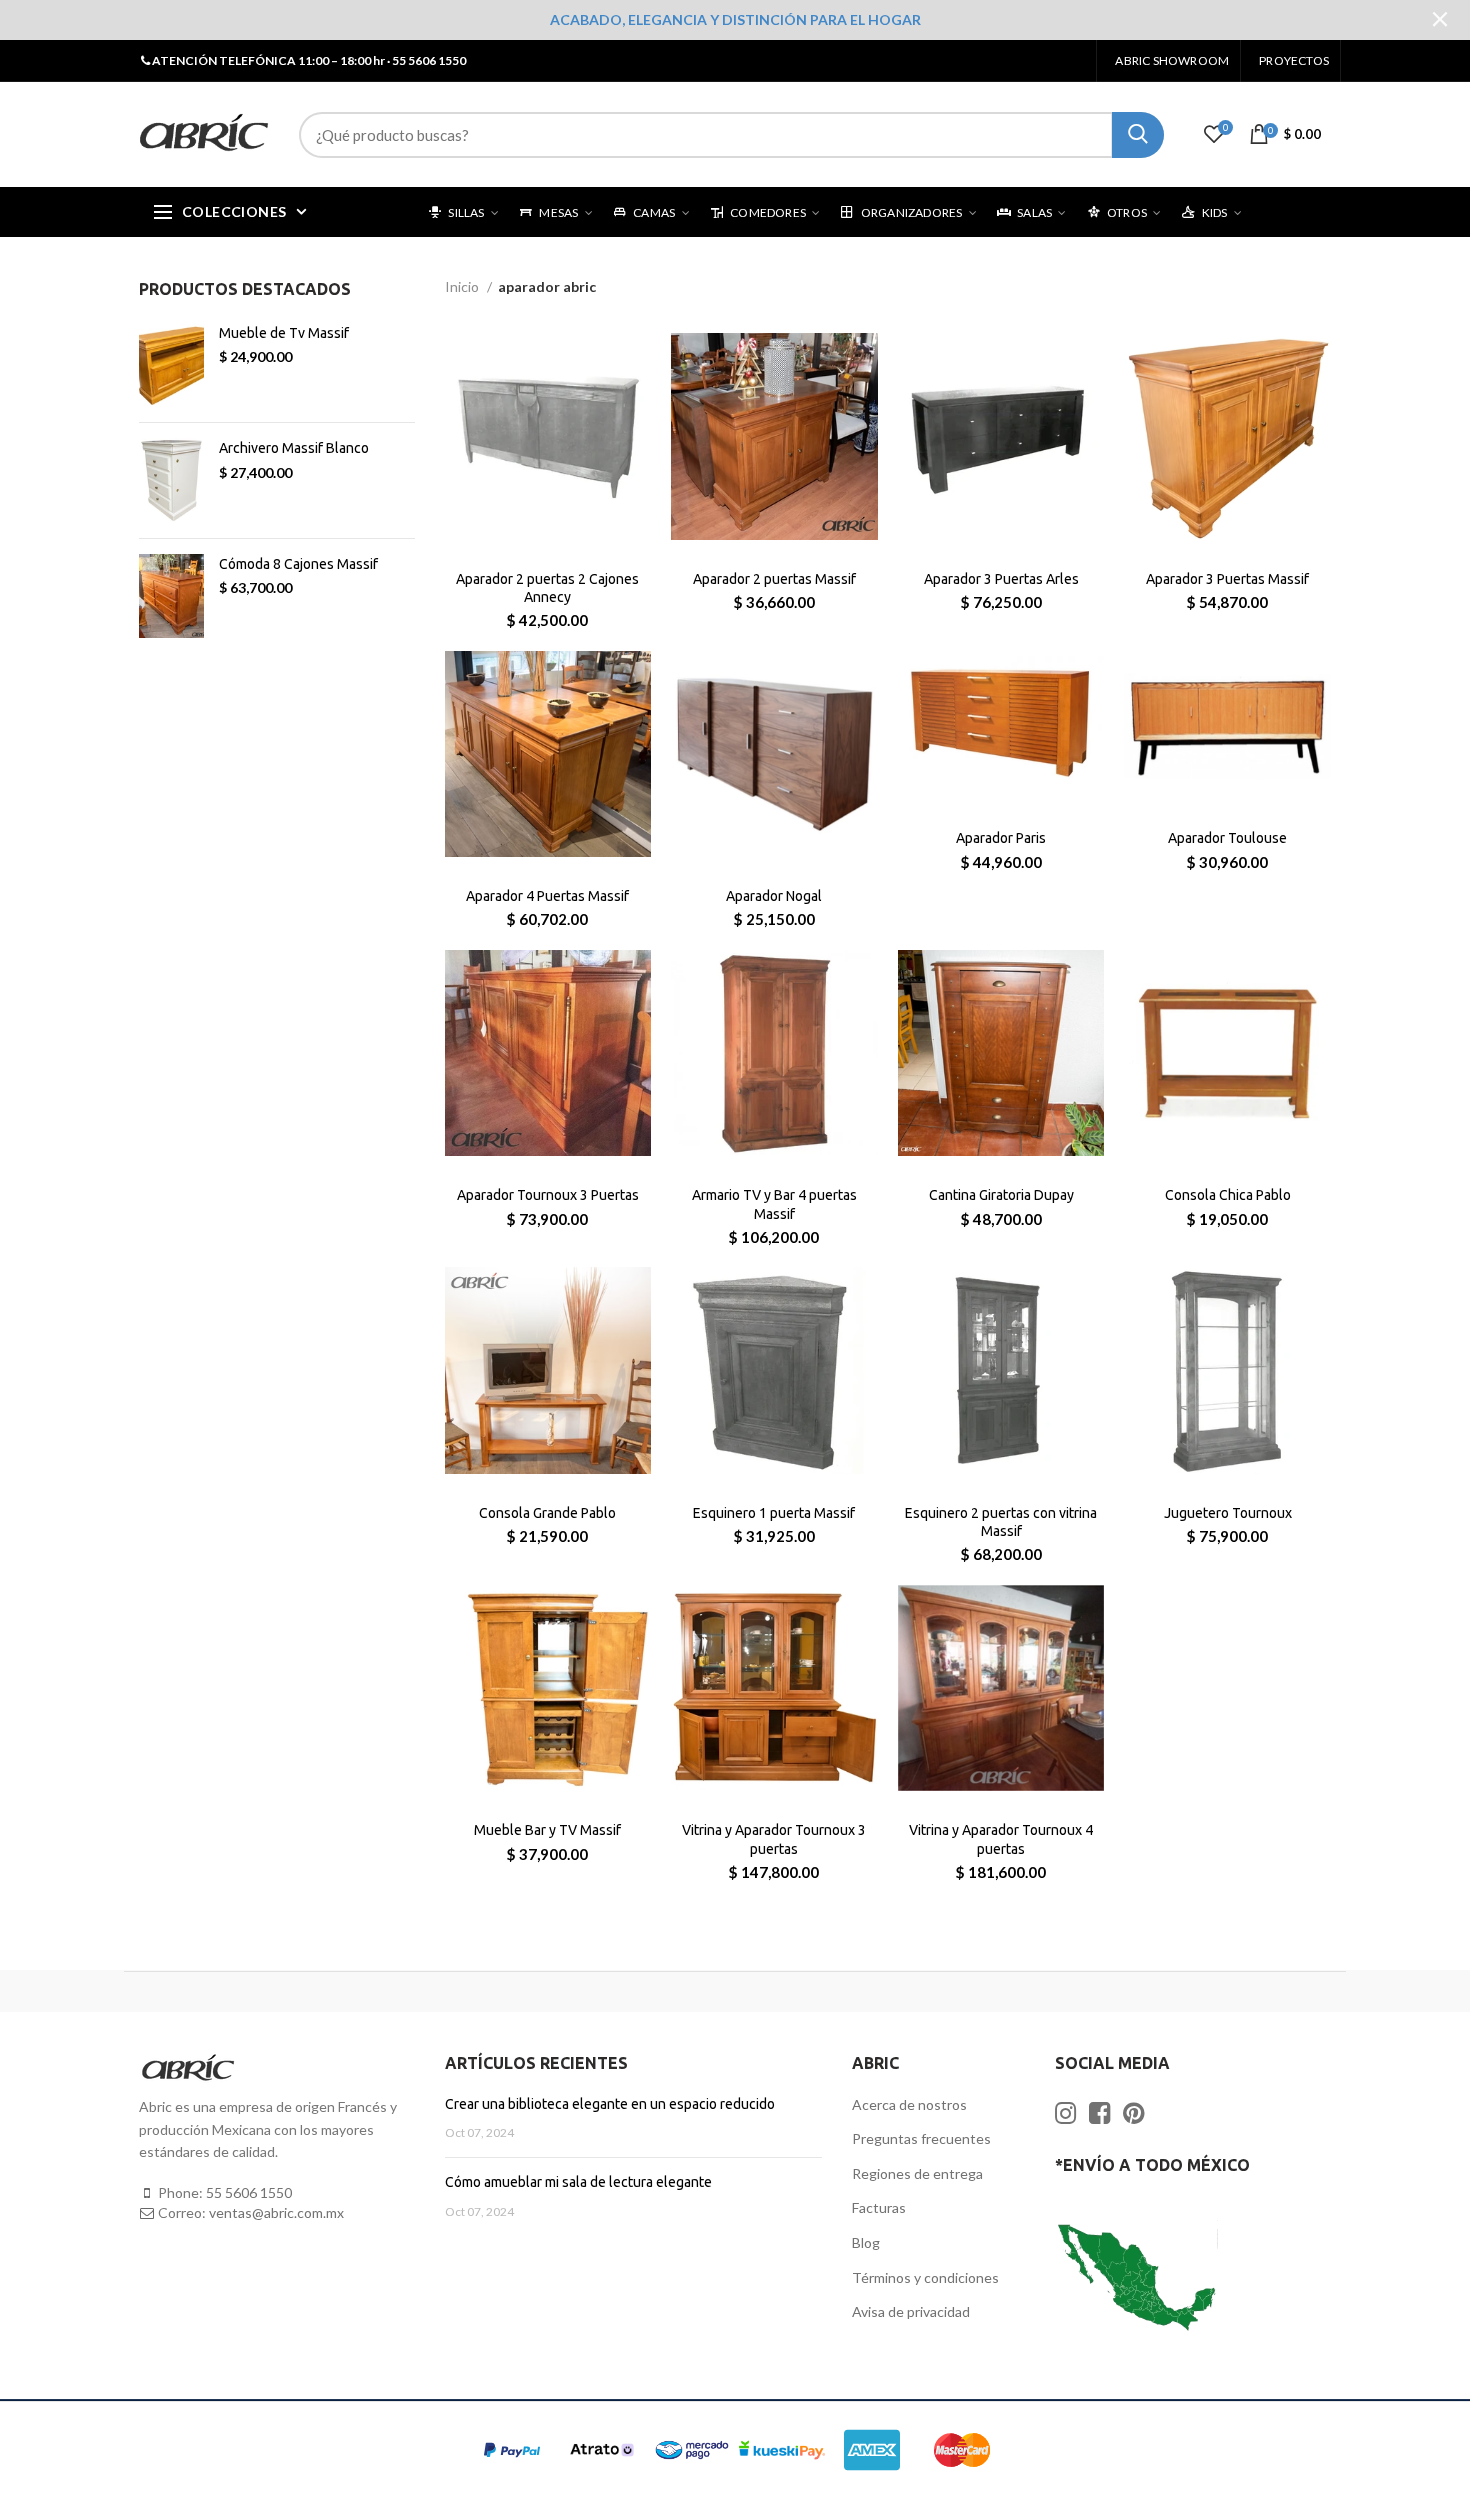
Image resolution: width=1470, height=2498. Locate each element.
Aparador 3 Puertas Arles (1001, 579)
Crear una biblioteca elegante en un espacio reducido (610, 2104)
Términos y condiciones (925, 2277)
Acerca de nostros (909, 2104)
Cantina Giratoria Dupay (1001, 1195)
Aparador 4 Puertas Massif (547, 896)
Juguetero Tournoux (1228, 1513)
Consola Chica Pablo (1228, 1195)
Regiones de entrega (917, 2173)
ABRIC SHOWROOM (1172, 60)
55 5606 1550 (249, 2192)
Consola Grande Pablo (547, 1513)
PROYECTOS (1294, 60)
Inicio (463, 286)
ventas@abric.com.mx (276, 2212)
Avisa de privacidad (911, 2311)
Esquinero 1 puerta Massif (774, 1513)
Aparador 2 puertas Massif (774, 579)
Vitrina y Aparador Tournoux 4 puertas (1001, 1839)
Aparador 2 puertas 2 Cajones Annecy (547, 588)
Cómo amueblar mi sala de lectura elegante (578, 2182)
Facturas (879, 2207)
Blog (866, 2242)
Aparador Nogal (774, 896)
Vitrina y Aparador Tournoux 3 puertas (774, 1839)
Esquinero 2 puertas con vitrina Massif (1001, 1522)
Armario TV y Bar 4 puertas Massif (774, 1204)
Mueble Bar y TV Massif (547, 1830)
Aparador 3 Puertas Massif (1227, 579)
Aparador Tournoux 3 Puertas (548, 1195)
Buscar (1138, 135)
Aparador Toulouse (1227, 838)
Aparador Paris (1001, 838)
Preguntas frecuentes (921, 2138)
